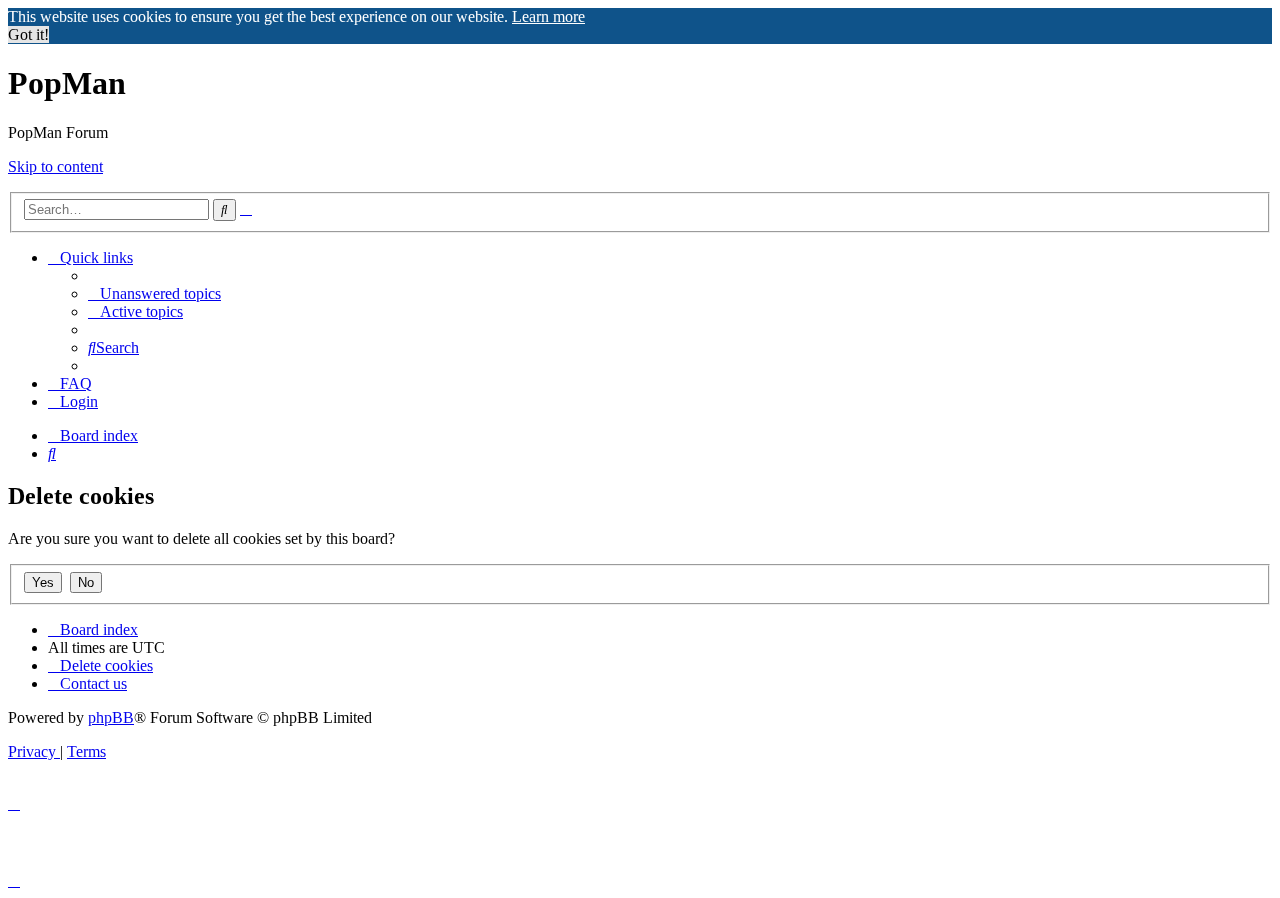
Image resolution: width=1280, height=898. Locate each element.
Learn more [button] (548, 16)
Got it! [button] (28, 34)
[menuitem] (154, 293)
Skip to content (55, 166)
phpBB (111, 717)
